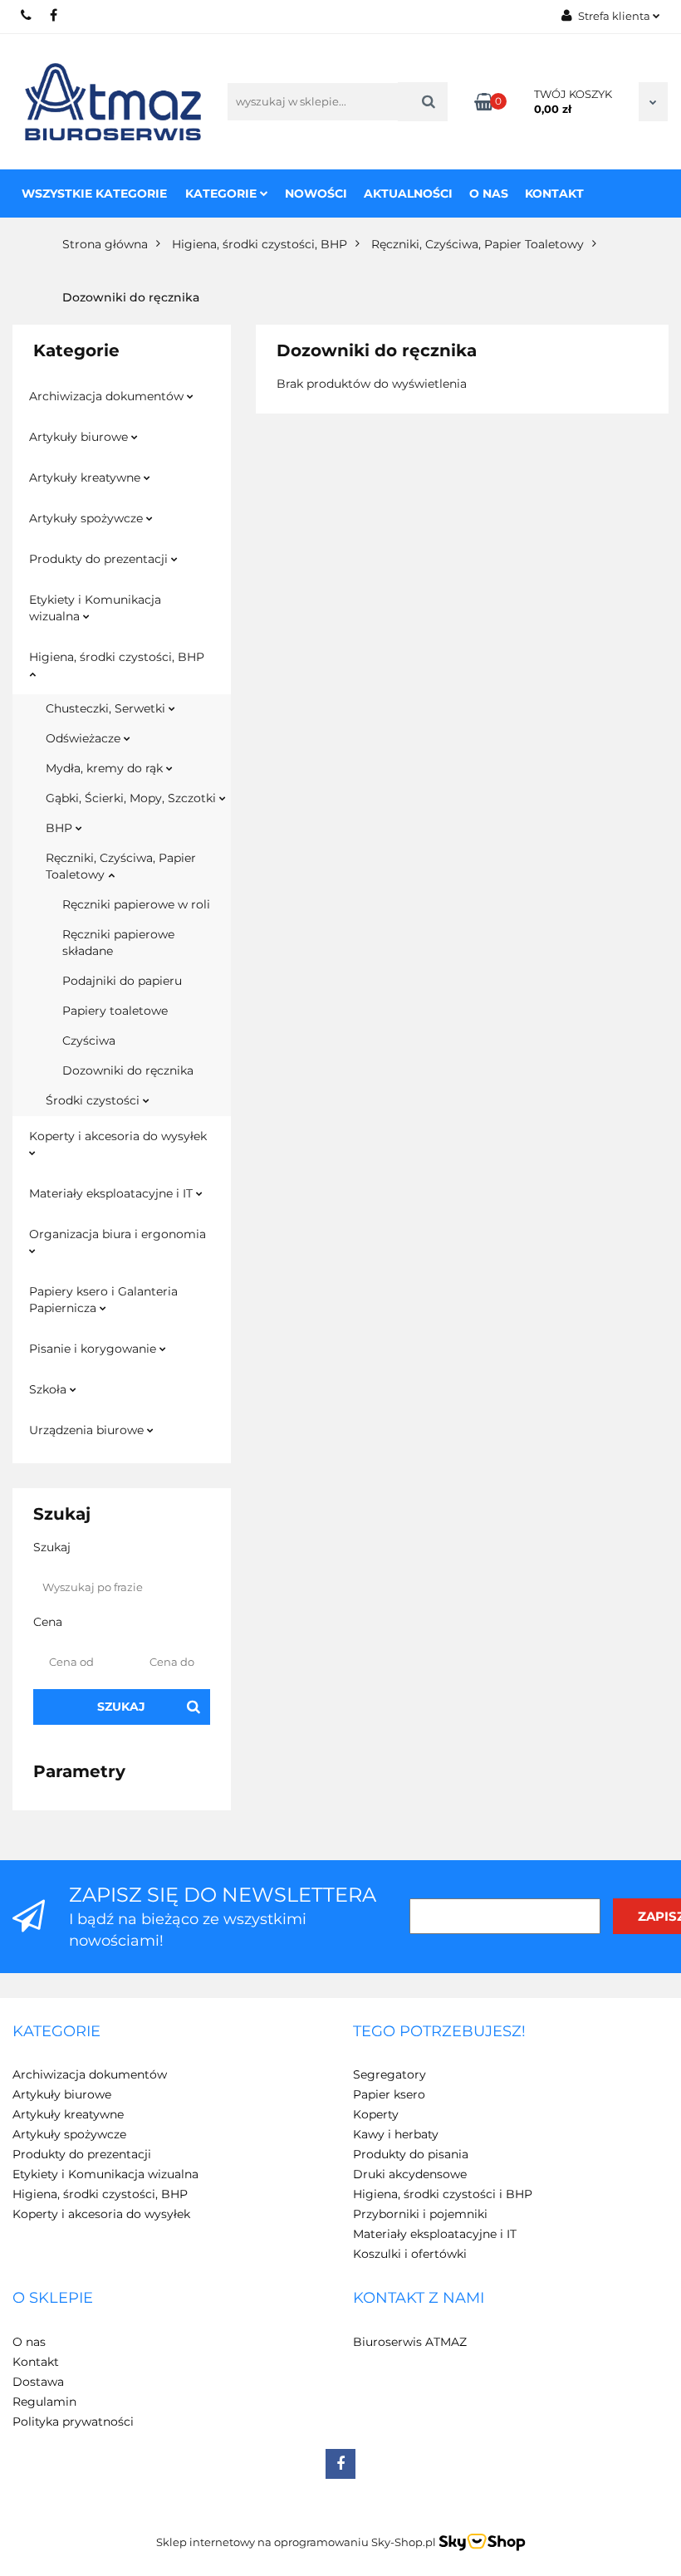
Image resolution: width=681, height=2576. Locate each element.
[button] (56, 2032)
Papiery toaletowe (115, 1011)
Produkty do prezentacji (100, 559)
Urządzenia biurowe (88, 1430)
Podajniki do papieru (122, 981)
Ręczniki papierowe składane (118, 943)
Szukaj (121, 1707)
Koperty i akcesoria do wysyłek (118, 1136)
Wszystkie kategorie (94, 193)
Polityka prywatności (73, 2422)
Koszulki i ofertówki (410, 2254)
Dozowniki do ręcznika (128, 1070)
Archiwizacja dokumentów (108, 396)
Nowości (316, 193)
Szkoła (49, 1389)
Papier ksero (389, 2094)
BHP (61, 828)
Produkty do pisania (411, 2154)
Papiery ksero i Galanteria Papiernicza (103, 1300)
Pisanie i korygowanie (94, 1349)
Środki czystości (94, 1100)
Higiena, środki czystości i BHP (443, 2194)
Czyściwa (89, 1041)
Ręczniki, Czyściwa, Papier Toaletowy (121, 866)
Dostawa (38, 2382)
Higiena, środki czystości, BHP (117, 657)
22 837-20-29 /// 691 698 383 (27, 15)
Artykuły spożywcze (88, 518)
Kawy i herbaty (396, 2134)
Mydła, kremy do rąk (106, 768)
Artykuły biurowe (80, 437)
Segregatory (389, 2074)
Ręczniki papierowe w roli (136, 904)
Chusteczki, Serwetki (107, 708)
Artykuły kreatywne (86, 477)
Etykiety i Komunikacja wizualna (95, 608)
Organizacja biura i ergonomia (118, 1234)
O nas (489, 193)
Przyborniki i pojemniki (420, 2214)
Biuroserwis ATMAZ (410, 2342)
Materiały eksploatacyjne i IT (113, 1193)
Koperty (376, 2114)
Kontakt (554, 193)
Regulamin (44, 2402)
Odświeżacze (85, 738)
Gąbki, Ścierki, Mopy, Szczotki (132, 798)
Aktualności (408, 193)
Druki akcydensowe (410, 2174)
